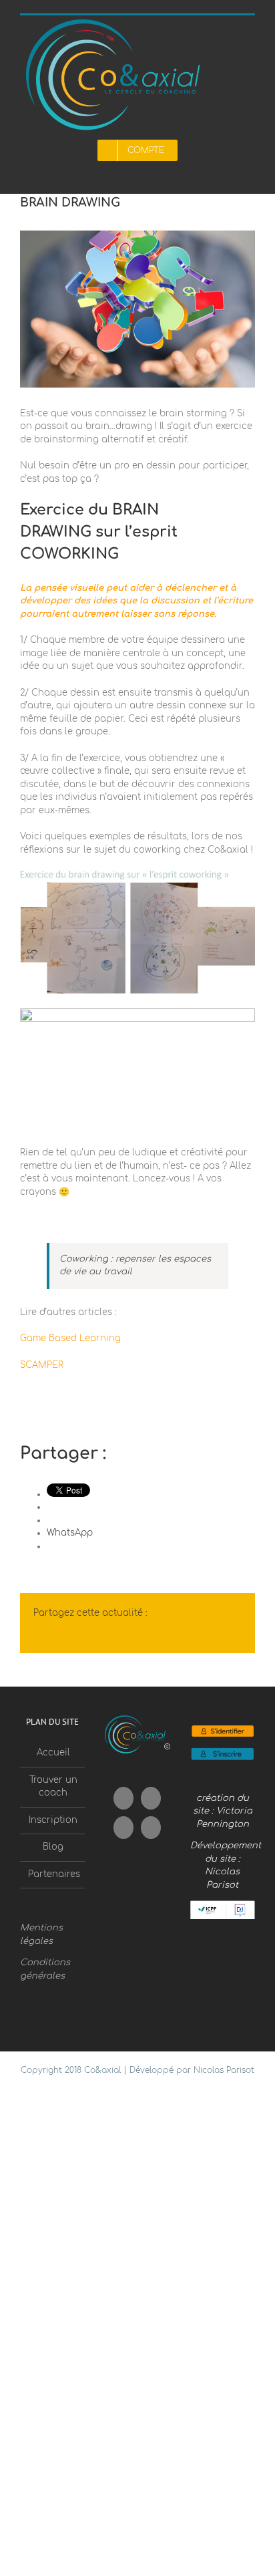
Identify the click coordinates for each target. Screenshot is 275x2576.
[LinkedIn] (151, 1828)
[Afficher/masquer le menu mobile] (250, 173)
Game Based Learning (72, 1338)
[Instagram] (123, 1828)
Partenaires (53, 1874)
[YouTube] (151, 1798)
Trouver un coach (53, 1787)
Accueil (53, 1753)
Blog (53, 1847)
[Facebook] (123, 1798)
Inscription (53, 1820)
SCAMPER (43, 1365)
